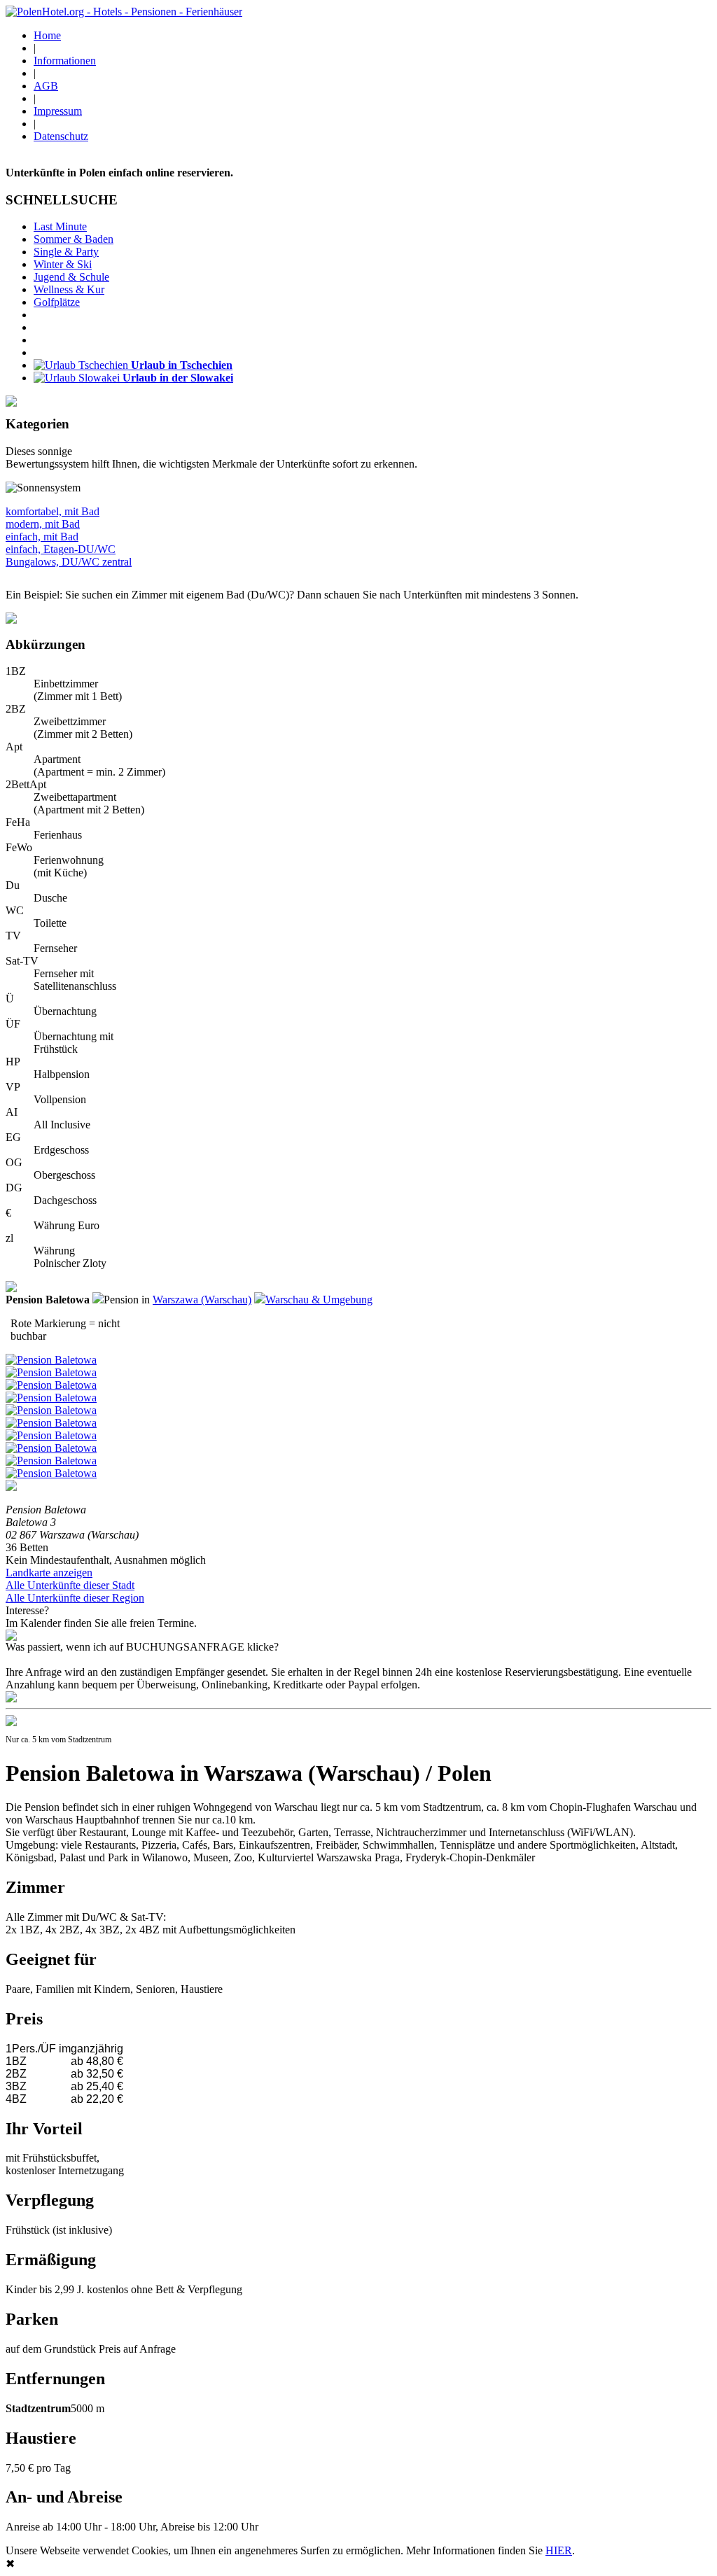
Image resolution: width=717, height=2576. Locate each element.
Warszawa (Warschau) (202, 1300)
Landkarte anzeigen (49, 1573)
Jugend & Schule (71, 277)
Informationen (65, 61)
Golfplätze (57, 302)
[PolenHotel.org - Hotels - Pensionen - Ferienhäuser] (124, 12)
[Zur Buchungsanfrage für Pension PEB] (11, 1699)
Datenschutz (61, 136)
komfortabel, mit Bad (53, 511)
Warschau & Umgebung (319, 1300)
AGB (46, 86)
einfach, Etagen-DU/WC (61, 549)
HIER (559, 2550)
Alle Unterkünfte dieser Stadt (70, 1585)
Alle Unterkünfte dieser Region (75, 1598)
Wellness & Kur (69, 289)
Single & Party (66, 252)
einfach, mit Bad (42, 537)
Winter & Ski (63, 264)
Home (47, 35)
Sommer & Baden (74, 239)
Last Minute (60, 226)
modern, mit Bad (43, 524)
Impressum (58, 111)
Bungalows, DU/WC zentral (69, 562)
